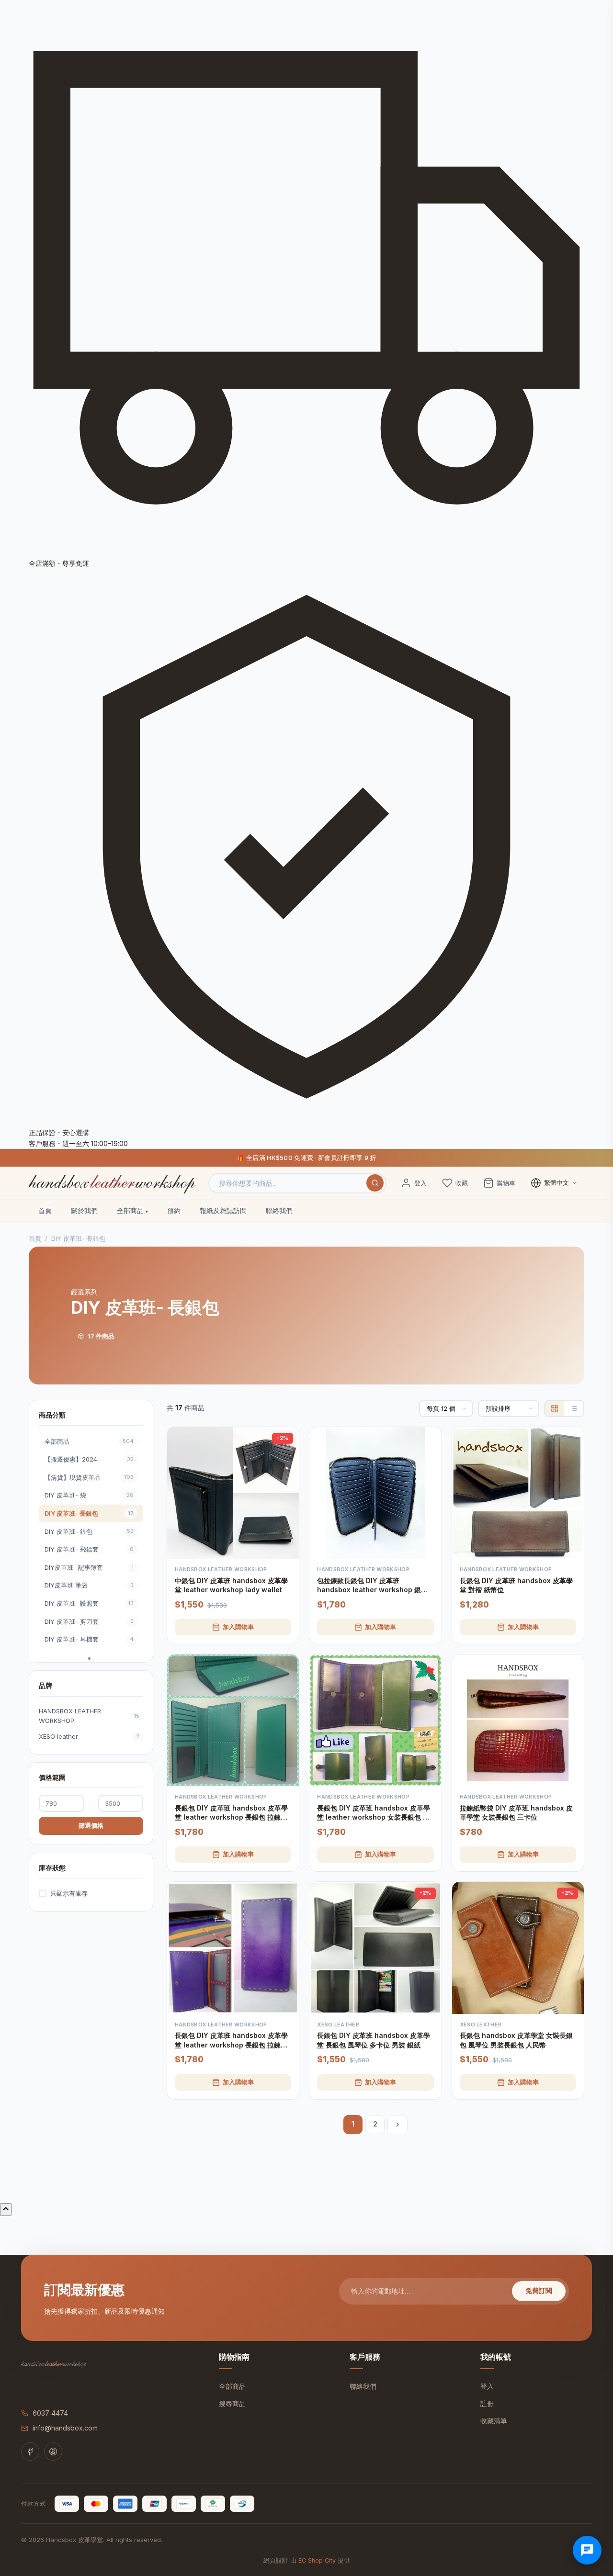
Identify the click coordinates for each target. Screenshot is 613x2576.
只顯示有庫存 (69, 1893)
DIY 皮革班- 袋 (89, 1495)
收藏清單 (494, 2421)
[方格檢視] (555, 1408)
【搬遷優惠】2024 (89, 1459)
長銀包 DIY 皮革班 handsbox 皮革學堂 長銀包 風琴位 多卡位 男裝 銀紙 (374, 2040)
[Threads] (53, 2452)
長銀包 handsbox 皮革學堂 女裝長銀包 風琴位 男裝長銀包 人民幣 (516, 2040)
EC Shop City (317, 2560)
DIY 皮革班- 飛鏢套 (89, 1549)
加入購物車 (238, 1627)
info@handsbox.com (65, 2428)
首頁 (45, 1210)
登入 (487, 2386)
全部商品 (130, 1210)
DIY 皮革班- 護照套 (89, 1603)
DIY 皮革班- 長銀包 (89, 1513)
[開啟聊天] (587, 2550)
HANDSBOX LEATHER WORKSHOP (89, 1715)
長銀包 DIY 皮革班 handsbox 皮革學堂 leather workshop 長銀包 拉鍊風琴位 (231, 2040)
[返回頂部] (6, 2210)
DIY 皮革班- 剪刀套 (89, 1621)
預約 (174, 1210)
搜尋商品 (232, 2403)
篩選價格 (91, 1825)
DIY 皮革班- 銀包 (89, 1531)
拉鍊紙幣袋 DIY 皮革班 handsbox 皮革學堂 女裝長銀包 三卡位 (516, 1813)
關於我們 (84, 1210)
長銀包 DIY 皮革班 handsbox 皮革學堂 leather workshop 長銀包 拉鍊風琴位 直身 (231, 1813)
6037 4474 (50, 2413)
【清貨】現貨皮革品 (89, 1477)
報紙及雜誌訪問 (223, 1210)
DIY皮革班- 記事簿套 (89, 1567)
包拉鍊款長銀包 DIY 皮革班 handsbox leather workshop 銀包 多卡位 (372, 1586)
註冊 (487, 2403)
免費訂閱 (539, 2291)
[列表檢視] (574, 1408)
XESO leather (89, 1736)
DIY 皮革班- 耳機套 (89, 1639)
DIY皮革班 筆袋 (89, 1585)
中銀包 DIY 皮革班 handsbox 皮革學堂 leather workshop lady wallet (231, 1585)
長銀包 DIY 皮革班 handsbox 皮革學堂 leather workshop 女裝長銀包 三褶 (374, 1813)
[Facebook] (30, 2452)
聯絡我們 (279, 1210)
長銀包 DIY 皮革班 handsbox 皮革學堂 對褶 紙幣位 (516, 1585)
